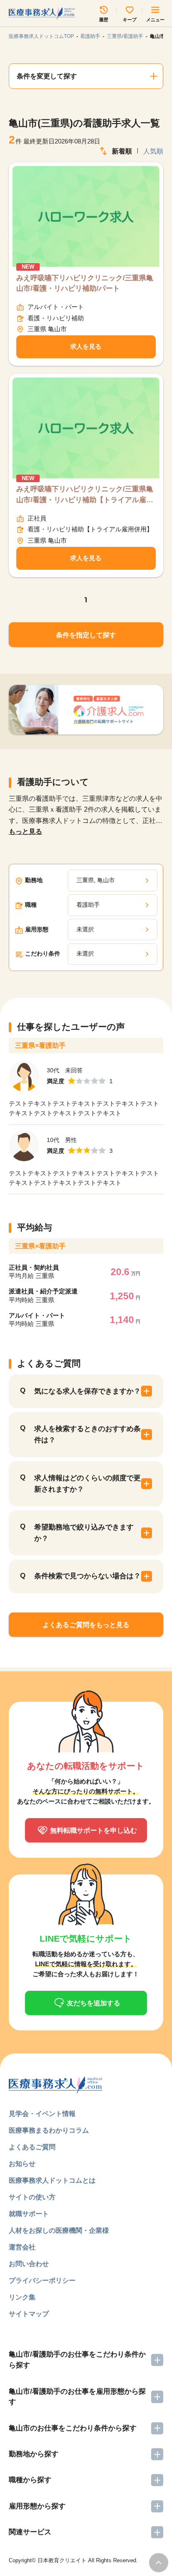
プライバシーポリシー (42, 2280)
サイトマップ (29, 2314)
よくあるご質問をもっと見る (86, 1625)
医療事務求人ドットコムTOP (41, 36)
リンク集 (22, 2297)
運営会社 (22, 2247)
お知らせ (22, 2163)
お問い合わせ (29, 2264)
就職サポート (29, 2214)
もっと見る (25, 831)
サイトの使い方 (32, 2197)
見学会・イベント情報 (42, 2113)
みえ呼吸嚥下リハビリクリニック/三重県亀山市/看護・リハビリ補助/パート (85, 283)
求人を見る (86, 347)
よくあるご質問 (32, 2147)
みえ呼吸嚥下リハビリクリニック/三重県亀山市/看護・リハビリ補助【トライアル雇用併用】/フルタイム (85, 495)
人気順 (153, 151)
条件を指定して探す (86, 635)
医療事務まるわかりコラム (49, 2130)
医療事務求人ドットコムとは (52, 2180)
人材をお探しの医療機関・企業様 (59, 2230)
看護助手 (90, 36)
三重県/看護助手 (125, 36)
